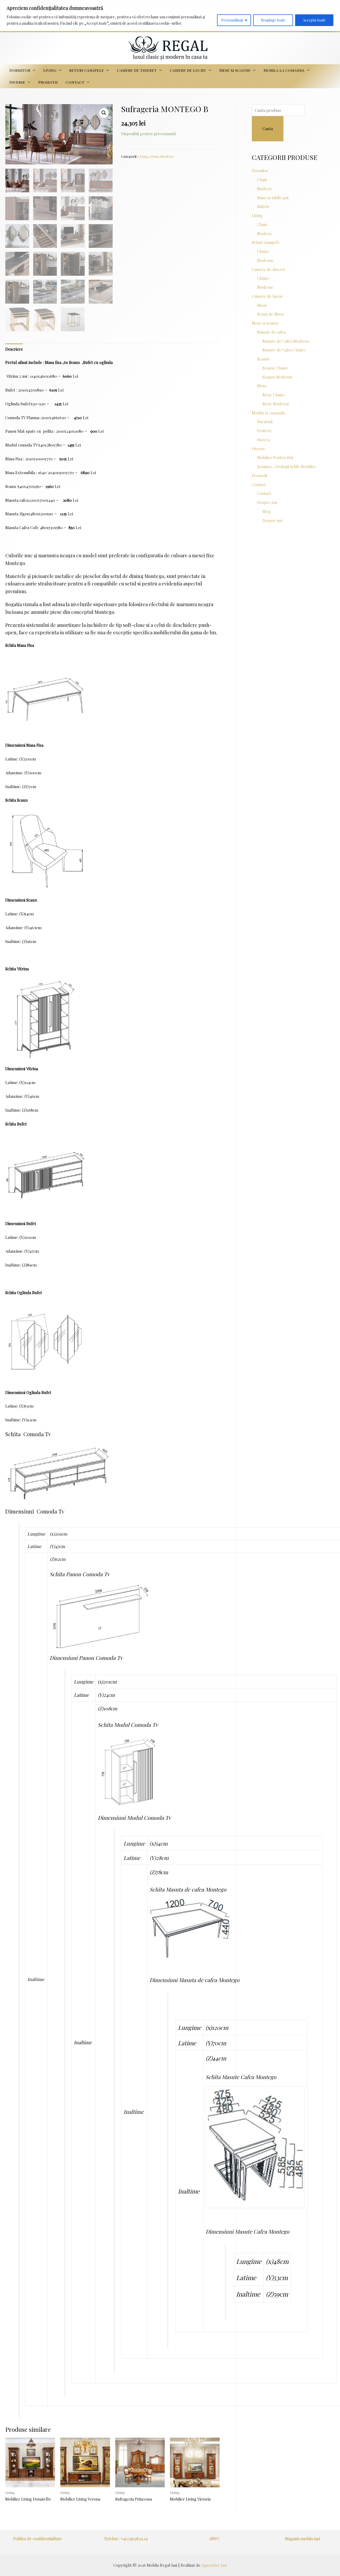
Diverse (17, 82)
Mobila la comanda (284, 70)
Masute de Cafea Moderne (286, 341)
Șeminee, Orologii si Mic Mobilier (286, 466)
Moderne (265, 260)
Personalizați (232, 20)
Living (50, 70)
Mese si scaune (235, 70)
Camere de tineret (137, 70)
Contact (75, 82)
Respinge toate (273, 20)
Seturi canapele (87, 70)
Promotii (48, 82)
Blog (267, 511)
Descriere (14, 349)
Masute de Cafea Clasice (284, 350)
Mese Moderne (276, 404)
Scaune (263, 359)
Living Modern (161, 156)
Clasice (263, 251)
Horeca (263, 440)
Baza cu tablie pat (273, 198)
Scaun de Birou (271, 314)
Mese (262, 386)
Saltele (263, 206)
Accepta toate (314, 20)
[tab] (14, 349)
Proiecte (265, 431)
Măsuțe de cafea (271, 332)
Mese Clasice (274, 395)
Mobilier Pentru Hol (275, 457)
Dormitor (20, 70)
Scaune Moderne (278, 377)
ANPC (214, 2539)
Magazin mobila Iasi (302, 2539)
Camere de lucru (188, 70)
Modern (264, 189)
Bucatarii (265, 422)
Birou (262, 305)
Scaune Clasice (276, 368)
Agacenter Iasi (214, 2565)
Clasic (262, 180)
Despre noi (267, 502)
